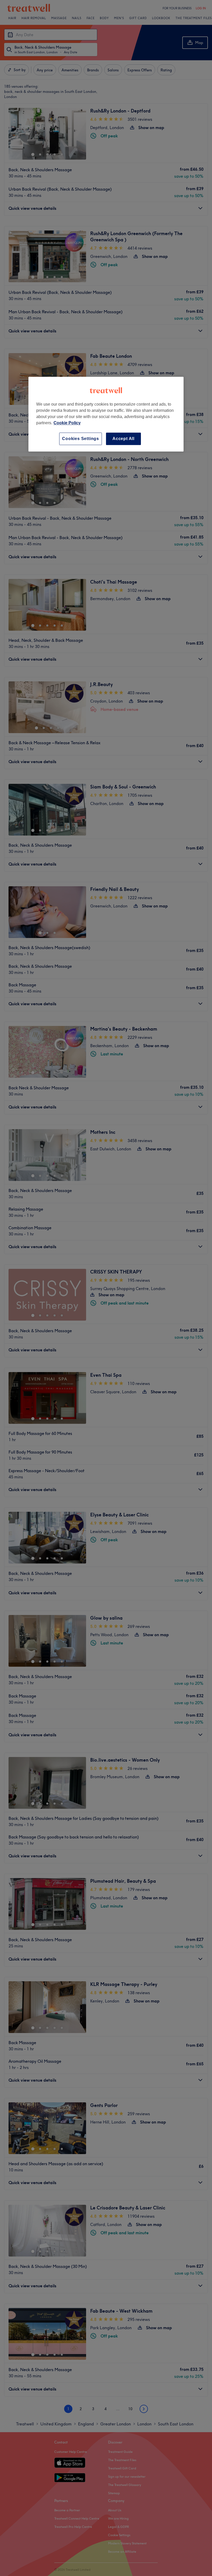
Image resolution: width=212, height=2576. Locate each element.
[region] (106, 414)
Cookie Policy (67, 423)
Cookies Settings (81, 439)
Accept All (123, 439)
